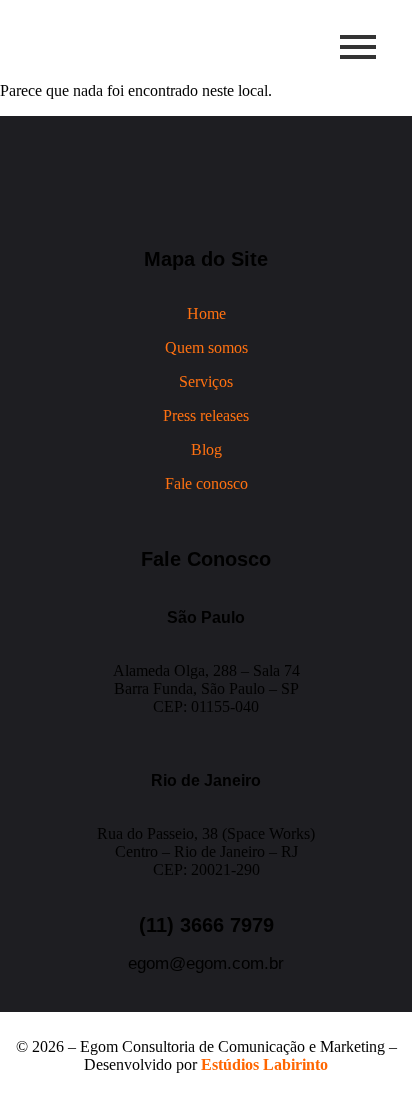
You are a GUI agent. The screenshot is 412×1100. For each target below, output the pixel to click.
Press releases (206, 415)
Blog (206, 449)
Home (206, 313)
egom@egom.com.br (206, 963)
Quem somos (206, 347)
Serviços (206, 381)
